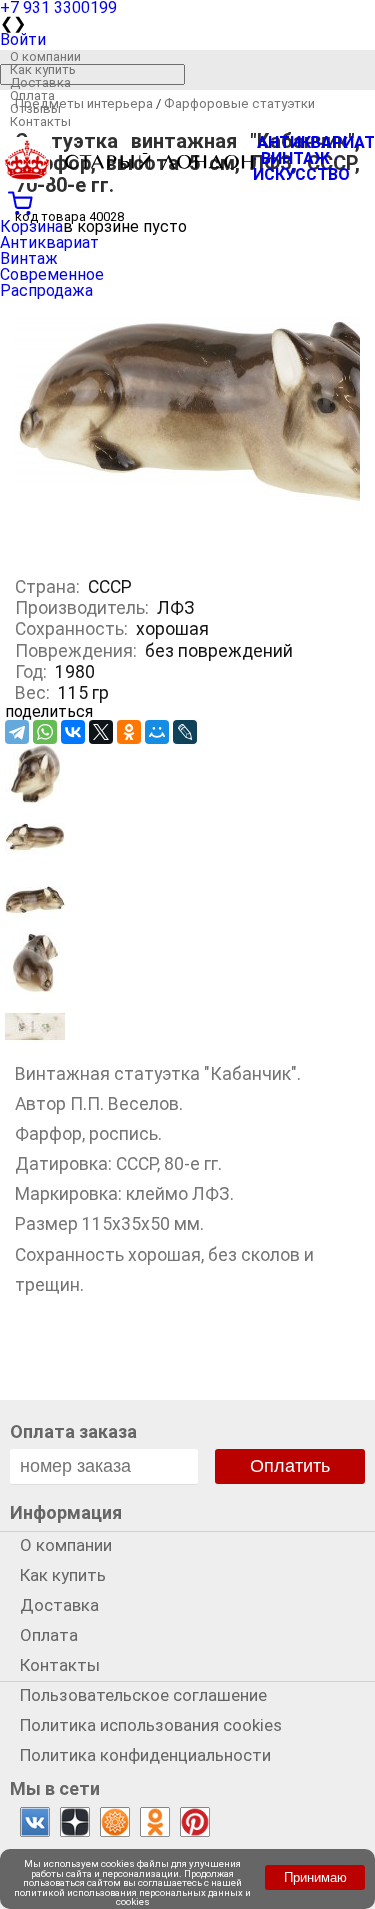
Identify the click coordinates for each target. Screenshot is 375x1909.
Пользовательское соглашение (143, 1695)
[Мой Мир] (157, 732)
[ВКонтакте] (73, 732)
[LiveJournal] (185, 732)
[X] (101, 732)
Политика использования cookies (151, 1725)
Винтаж (29, 258)
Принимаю (315, 1877)
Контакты (40, 121)
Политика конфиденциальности (145, 1755)
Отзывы (35, 108)
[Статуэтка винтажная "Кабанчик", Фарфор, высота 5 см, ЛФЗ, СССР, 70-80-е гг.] (35, 798)
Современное (52, 274)
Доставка (40, 82)
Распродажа (46, 290)
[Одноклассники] (129, 732)
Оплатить (290, 1466)
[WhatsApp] (45, 732)
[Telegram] (17, 732)
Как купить (43, 69)
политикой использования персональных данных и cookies (132, 1897)
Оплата (32, 95)
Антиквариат (49, 242)
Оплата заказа (73, 1431)
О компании (45, 56)
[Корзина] (187, 201)
